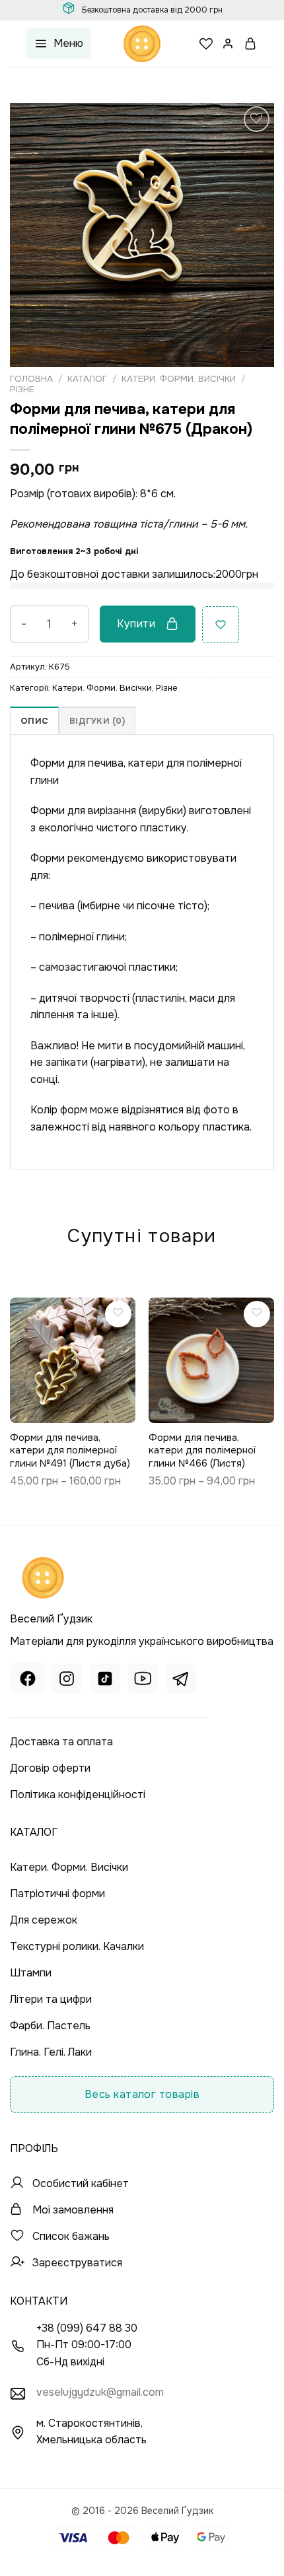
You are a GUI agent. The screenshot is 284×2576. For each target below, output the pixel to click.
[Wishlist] (206, 44)
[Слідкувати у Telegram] (181, 1680)
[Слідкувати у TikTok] (105, 1680)
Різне (22, 389)
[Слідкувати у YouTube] (143, 1680)
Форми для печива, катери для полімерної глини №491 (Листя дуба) (70, 1451)
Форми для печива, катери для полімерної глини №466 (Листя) (202, 1451)
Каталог (87, 379)
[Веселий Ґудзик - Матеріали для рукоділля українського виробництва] (142, 44)
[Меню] (59, 44)
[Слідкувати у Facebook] (28, 1680)
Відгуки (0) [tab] (97, 721)
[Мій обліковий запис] (229, 44)
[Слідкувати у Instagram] (67, 1680)
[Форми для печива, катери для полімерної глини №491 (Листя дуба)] (73, 1360)
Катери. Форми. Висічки (179, 379)
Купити (136, 624)
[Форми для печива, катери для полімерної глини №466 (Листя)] (211, 1360)
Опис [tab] (34, 721)
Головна (31, 379)
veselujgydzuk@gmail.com (100, 2392)
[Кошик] (251, 44)
